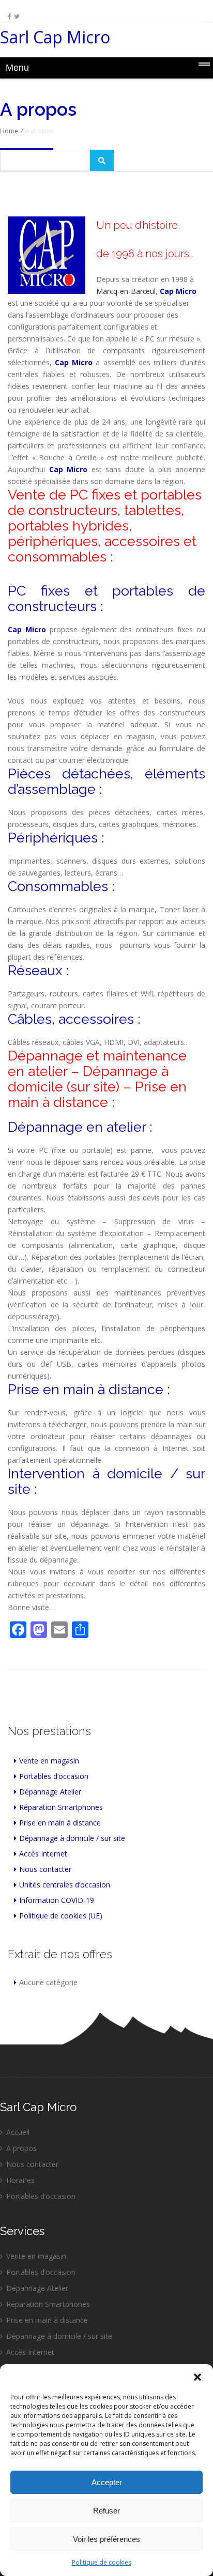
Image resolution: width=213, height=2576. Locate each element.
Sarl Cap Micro (55, 40)
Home (9, 131)
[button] (197, 2377)
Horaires (20, 2180)
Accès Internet (43, 1854)
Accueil (18, 2132)
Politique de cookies (102, 2562)
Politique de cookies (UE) (61, 1916)
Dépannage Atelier (50, 1792)
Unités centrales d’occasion (65, 1885)
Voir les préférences (106, 2539)
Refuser (106, 2511)
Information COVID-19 (57, 1900)
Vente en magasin (49, 1761)
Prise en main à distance (60, 1823)
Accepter (107, 2482)
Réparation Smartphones (61, 1807)
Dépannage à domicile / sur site (72, 1838)
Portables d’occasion (54, 1776)
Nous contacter (45, 1869)
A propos (21, 2148)
